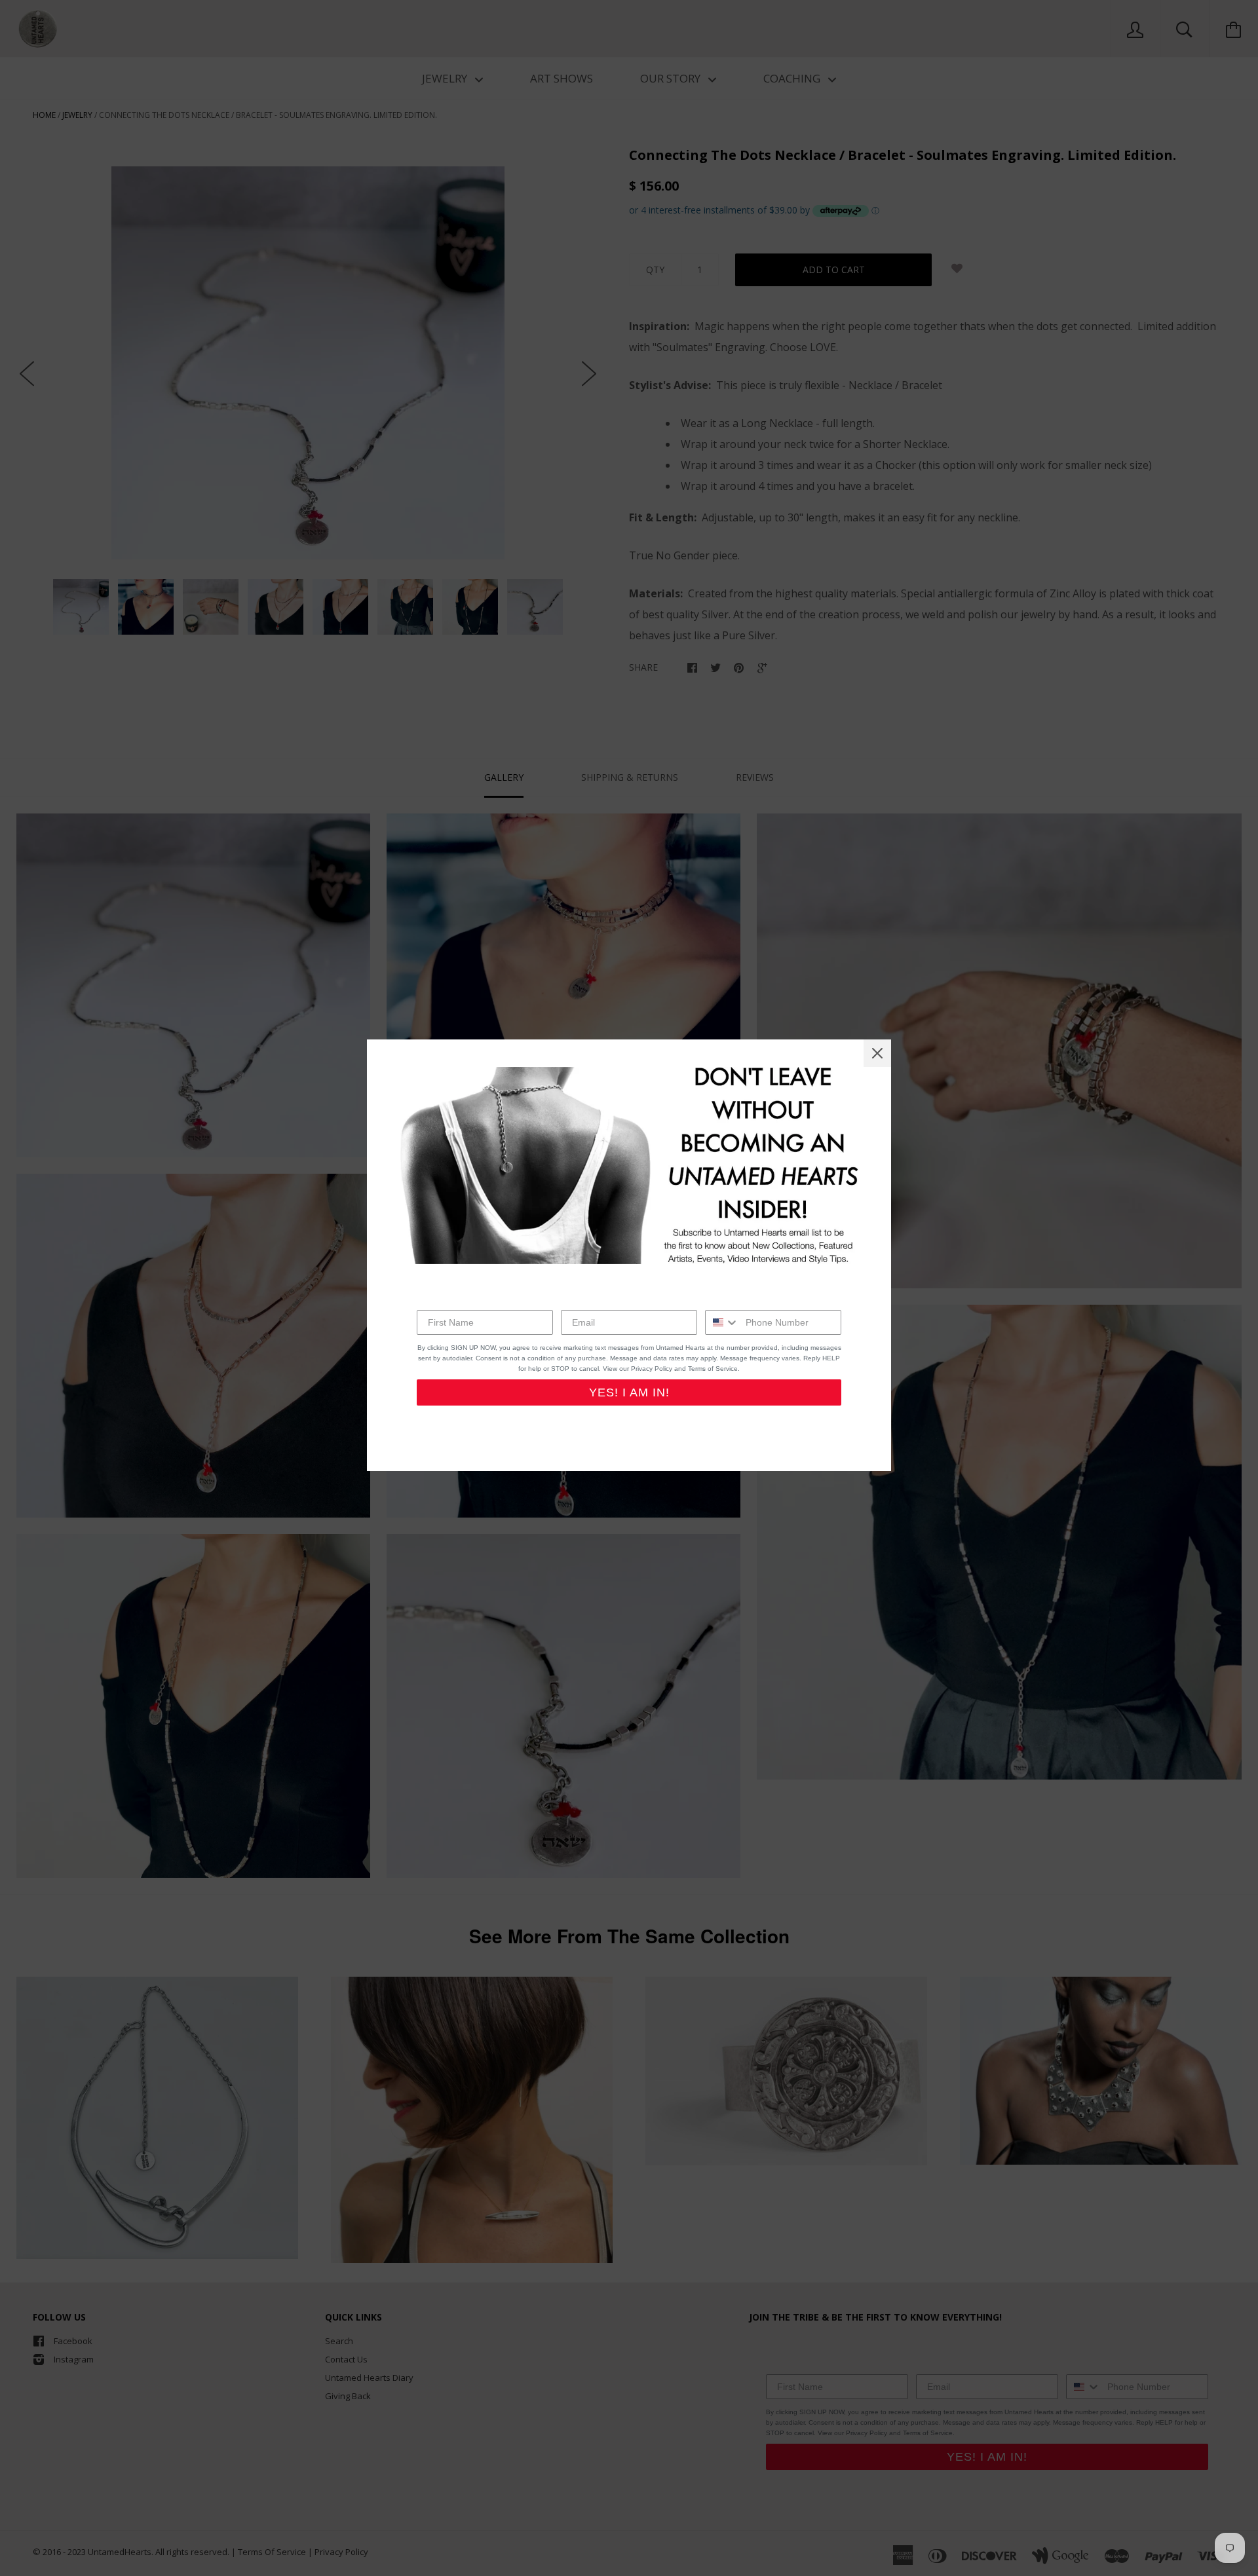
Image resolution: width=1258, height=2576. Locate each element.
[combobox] (722, 1322)
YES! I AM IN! (629, 1392)
